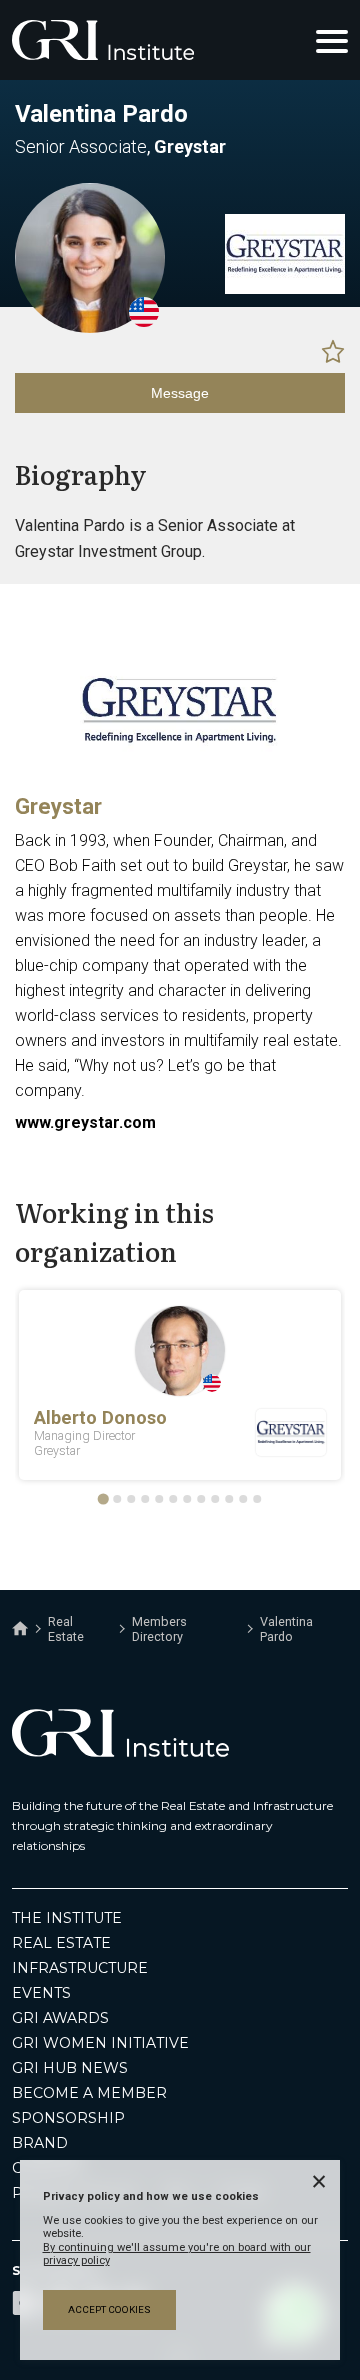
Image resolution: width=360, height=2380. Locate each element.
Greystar (58, 806)
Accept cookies (109, 2309)
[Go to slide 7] (187, 1499)
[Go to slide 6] (173, 1499)
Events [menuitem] (41, 1993)
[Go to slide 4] (145, 1499)
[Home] (20, 1629)
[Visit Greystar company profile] (285, 289)
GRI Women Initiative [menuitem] (100, 2043)
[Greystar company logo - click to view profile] (180, 773)
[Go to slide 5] (159, 1499)
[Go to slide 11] (243, 1499)
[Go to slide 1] (102, 1498)
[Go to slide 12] (257, 1499)
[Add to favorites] (333, 351)
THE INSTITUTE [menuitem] (67, 1918)
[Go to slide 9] (215, 1499)
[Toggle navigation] (332, 40)
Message (180, 393)
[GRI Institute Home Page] (103, 40)
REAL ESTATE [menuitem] (61, 1943)
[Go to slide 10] (229, 1499)
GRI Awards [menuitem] (60, 2018)
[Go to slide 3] (131, 1499)
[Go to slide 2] (117, 1499)
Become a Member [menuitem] (89, 2093)
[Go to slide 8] (201, 1499)
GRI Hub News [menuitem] (70, 2068)
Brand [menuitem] (40, 2143)
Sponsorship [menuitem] (68, 2118)
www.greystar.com (85, 1122)
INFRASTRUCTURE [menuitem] (80, 1968)
